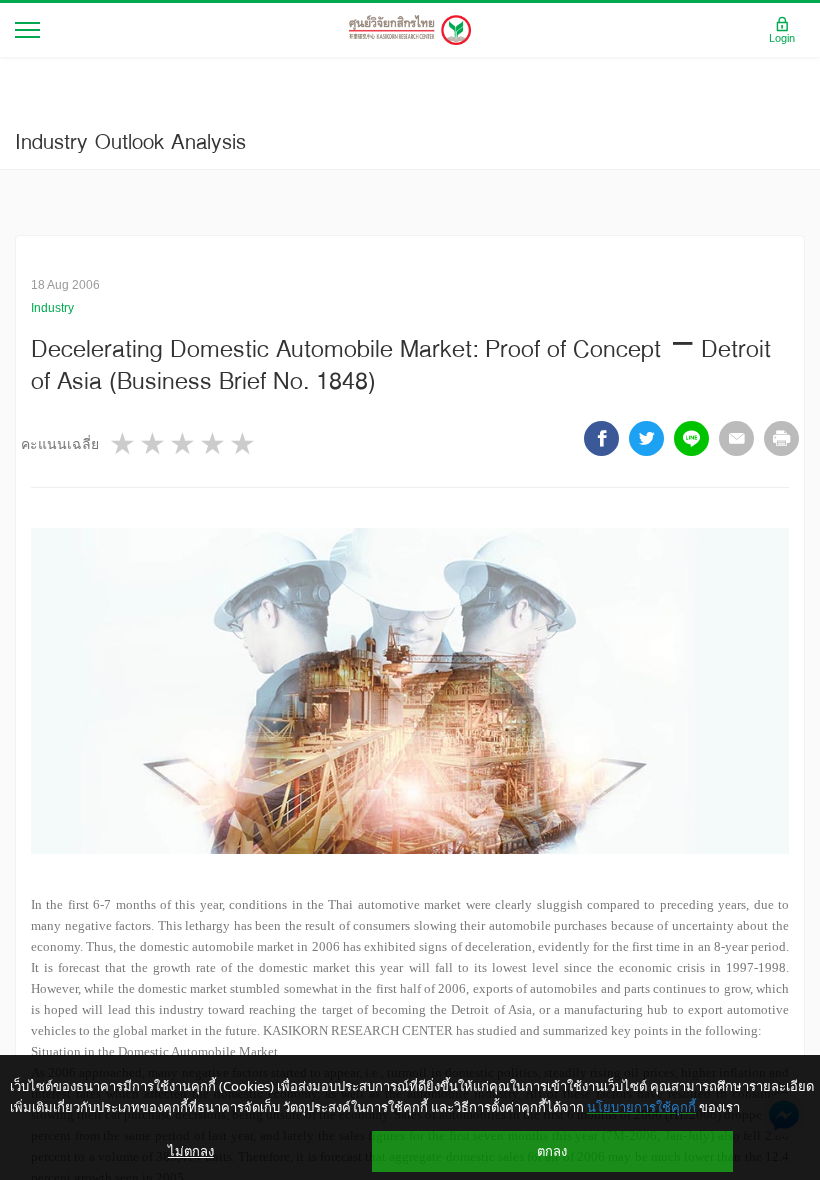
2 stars (154, 443)
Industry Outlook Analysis (130, 141)
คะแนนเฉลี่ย (60, 444)
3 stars (184, 443)
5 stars (244, 443)
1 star (124, 443)
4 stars (214, 443)
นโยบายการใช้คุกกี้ (641, 1107)
